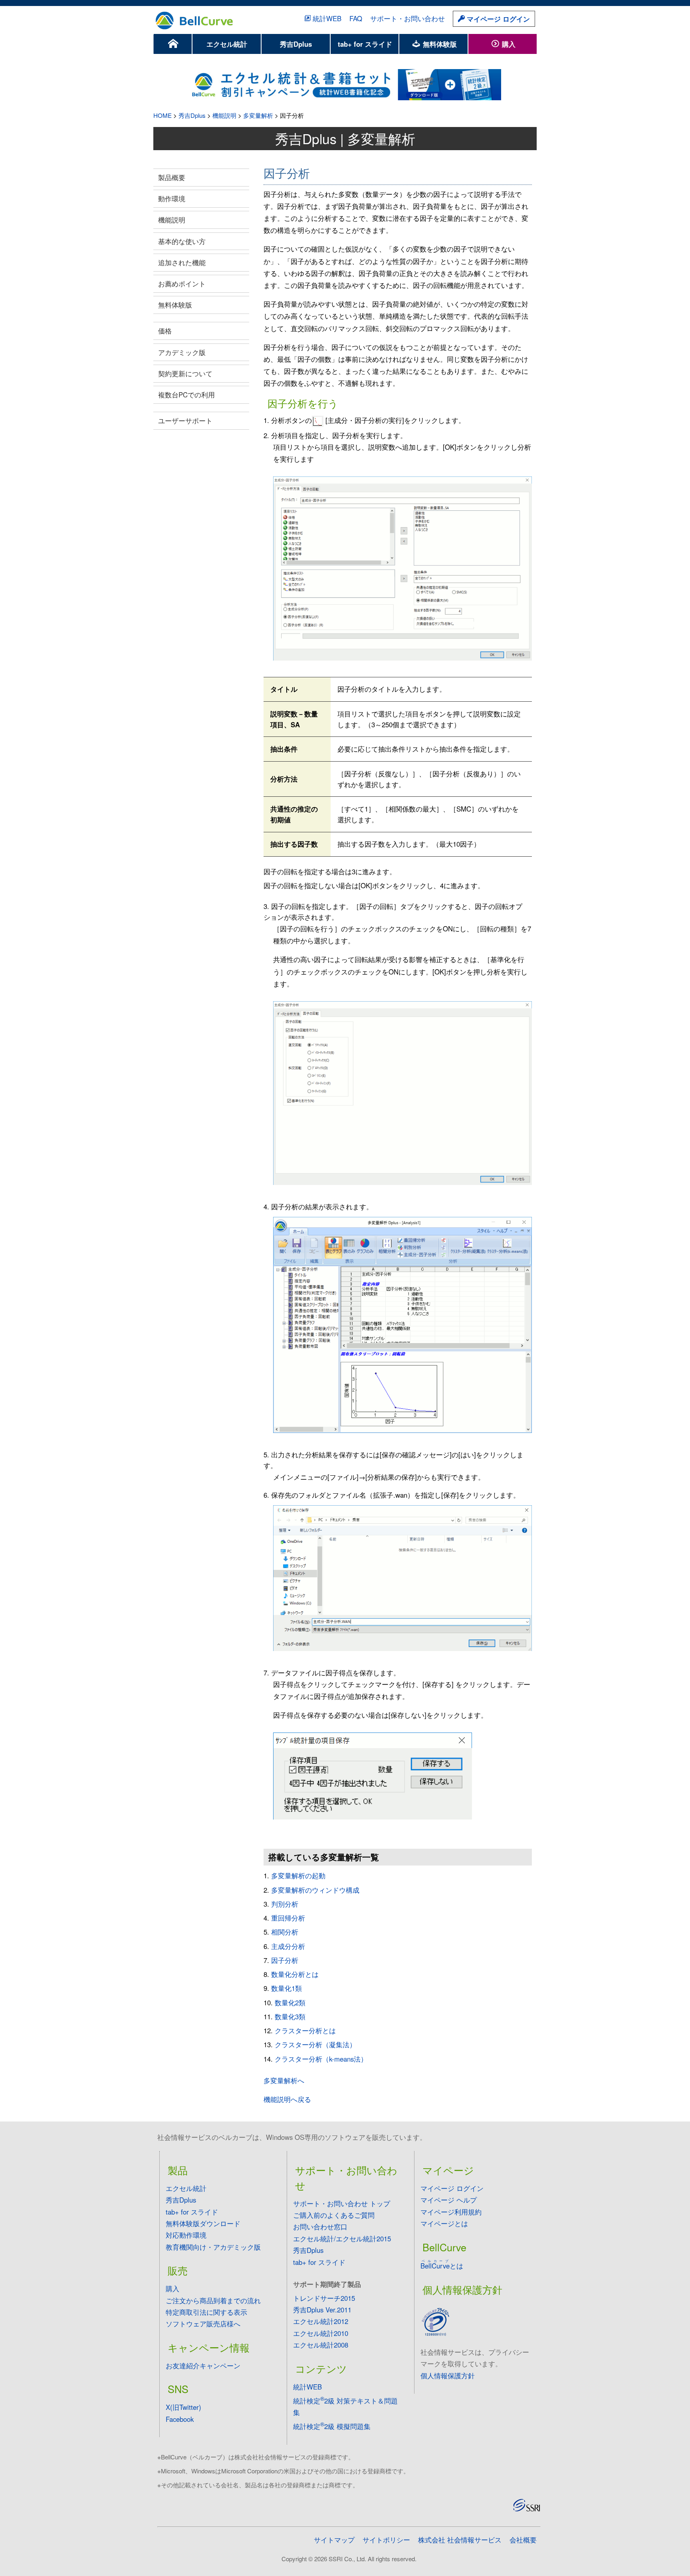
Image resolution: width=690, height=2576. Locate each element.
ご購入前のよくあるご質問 (334, 2215)
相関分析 (285, 1932)
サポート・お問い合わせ (407, 18)
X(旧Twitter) (183, 2407)
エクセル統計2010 (321, 2333)
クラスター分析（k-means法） (321, 2059)
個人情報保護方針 (448, 2376)
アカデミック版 (182, 352)
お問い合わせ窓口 (320, 2227)
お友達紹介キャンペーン (203, 2366)
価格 (165, 331)
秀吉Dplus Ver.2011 (322, 2310)
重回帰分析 (288, 1918)
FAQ (356, 18)
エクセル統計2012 (321, 2321)
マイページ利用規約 (451, 2212)
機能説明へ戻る (287, 2099)
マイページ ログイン (497, 19)
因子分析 (285, 1960)
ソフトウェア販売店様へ (203, 2324)
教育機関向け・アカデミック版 (213, 2247)
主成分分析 (288, 1946)
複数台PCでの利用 (186, 395)
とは (442, 2266)
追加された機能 (182, 262)
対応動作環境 (186, 2235)
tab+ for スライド (365, 44)
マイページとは (444, 2223)
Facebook (180, 2419)
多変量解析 (258, 115)
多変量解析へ (284, 2080)
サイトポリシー (386, 2540)
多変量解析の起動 (298, 1875)
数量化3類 (290, 2016)
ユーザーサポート (185, 421)
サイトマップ (334, 2540)
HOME (163, 115)
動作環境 (172, 198)
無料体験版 (439, 44)
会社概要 (523, 2540)
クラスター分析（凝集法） (315, 2044)
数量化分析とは (295, 1974)
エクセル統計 (227, 44)
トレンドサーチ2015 (324, 2298)
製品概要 (172, 177)
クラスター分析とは (305, 2030)
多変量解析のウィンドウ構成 (315, 1890)
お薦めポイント (182, 284)
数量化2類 (290, 2002)
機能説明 (224, 115)
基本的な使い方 (182, 241)
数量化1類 (287, 1988)
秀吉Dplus (296, 44)
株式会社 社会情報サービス (460, 2540)
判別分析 (285, 1904)
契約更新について (185, 373)
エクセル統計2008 (321, 2345)
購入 (508, 44)
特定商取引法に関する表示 (206, 2312)
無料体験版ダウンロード (203, 2223)
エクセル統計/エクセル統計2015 (342, 2239)
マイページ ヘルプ (449, 2200)
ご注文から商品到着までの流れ (213, 2300)
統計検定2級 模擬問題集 (332, 2426)
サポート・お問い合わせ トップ (342, 2203)
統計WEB (327, 18)
